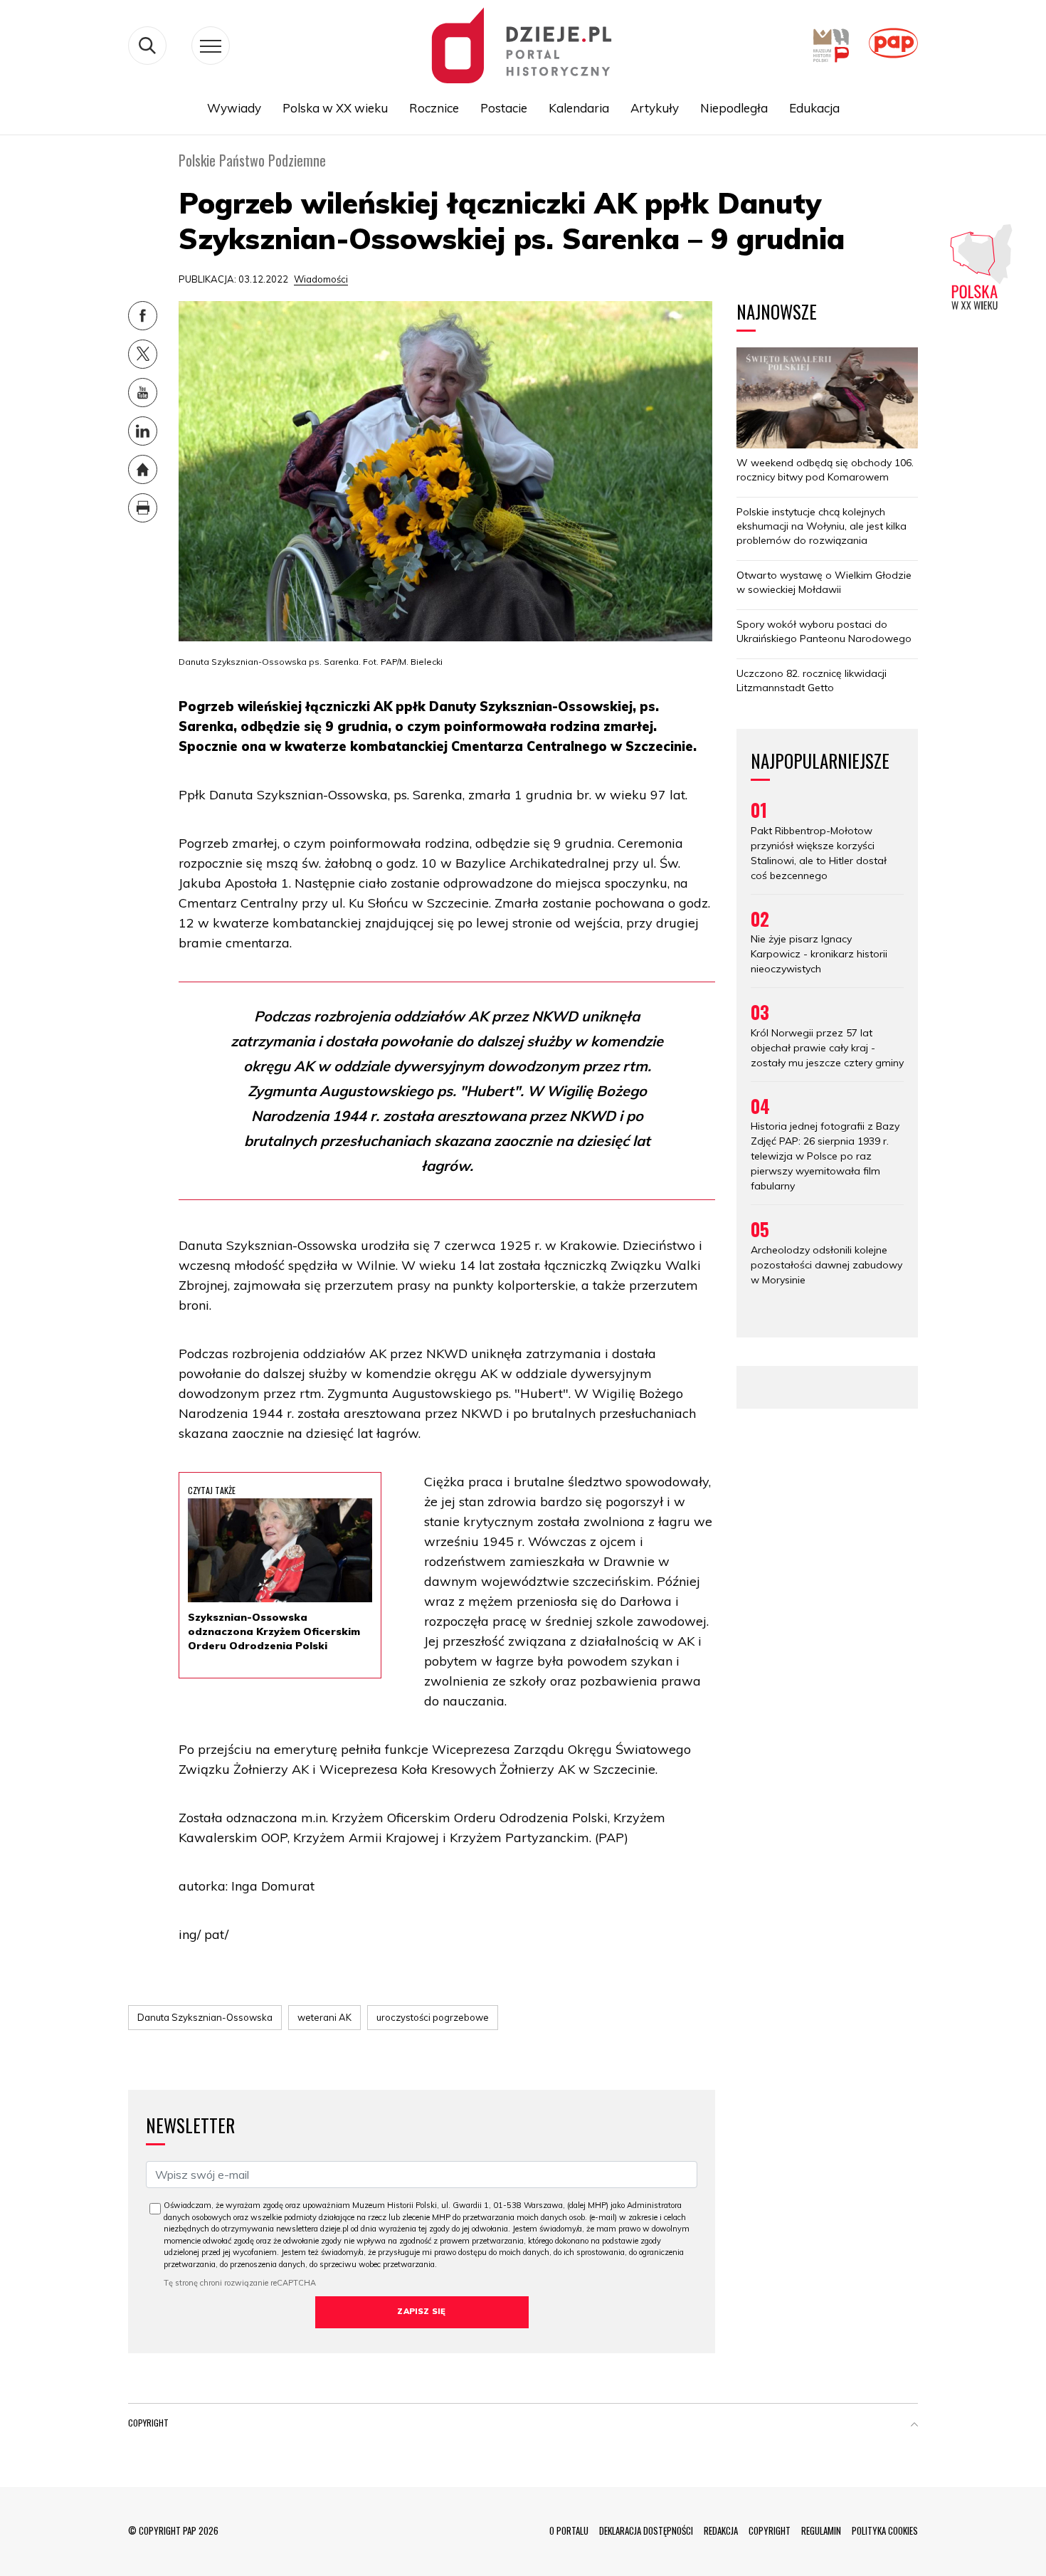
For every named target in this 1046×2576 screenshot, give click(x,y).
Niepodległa (734, 108)
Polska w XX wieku (335, 108)
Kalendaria (579, 108)
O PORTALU (569, 2530)
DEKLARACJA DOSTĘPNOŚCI (646, 2530)
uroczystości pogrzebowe (433, 2017)
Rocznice (434, 108)
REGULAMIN (821, 2530)
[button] (914, 2426)
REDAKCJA (721, 2530)
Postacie (504, 108)
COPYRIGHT (770, 2530)
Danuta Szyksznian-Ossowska (205, 2017)
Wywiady (234, 108)
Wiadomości (321, 279)
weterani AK (324, 2017)
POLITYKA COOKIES (885, 2530)
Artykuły (655, 108)
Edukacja (814, 108)
